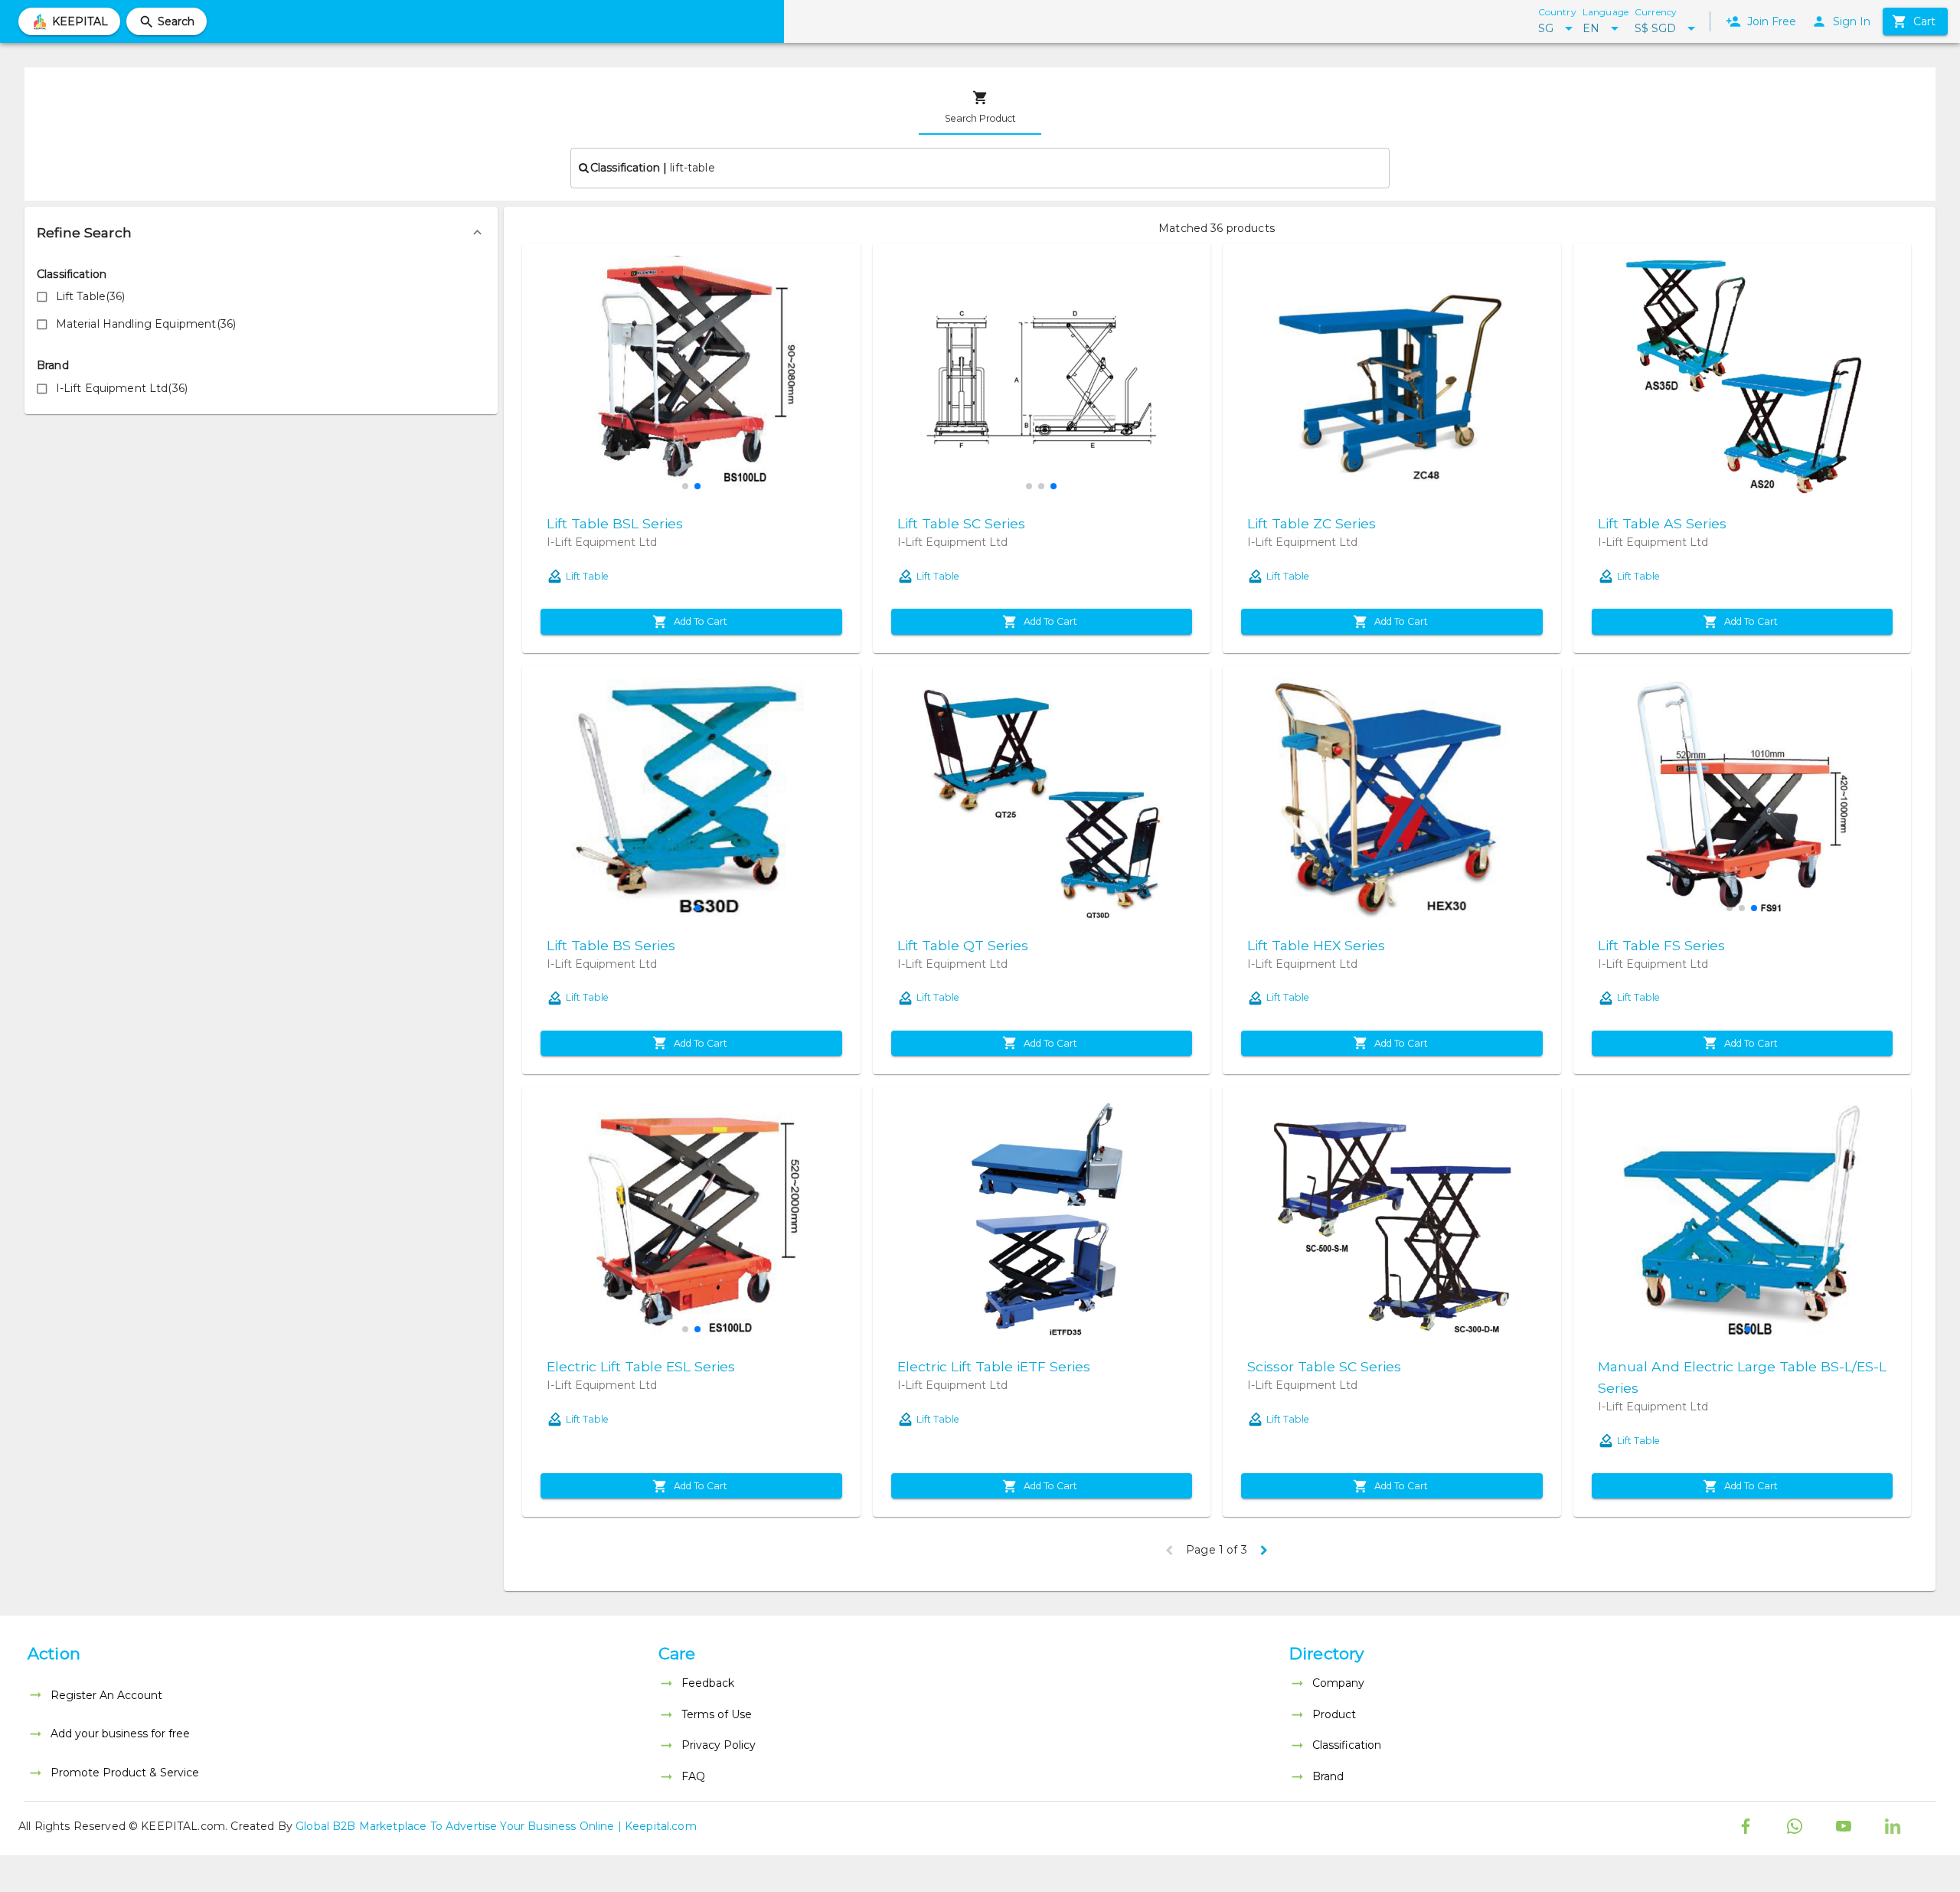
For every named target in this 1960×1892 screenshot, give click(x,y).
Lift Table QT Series (963, 945)
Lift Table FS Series (1661, 945)
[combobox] (980, 168)
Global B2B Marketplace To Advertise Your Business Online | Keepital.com (496, 1826)
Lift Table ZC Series (1312, 523)
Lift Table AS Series (1662, 523)
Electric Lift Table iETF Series (994, 1366)
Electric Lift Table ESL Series (641, 1366)
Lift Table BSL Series (615, 523)
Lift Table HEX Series (1316, 945)
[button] (261, 233)
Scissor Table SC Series (1324, 1366)
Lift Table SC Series (961, 523)
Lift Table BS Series (611, 945)
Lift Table (587, 576)
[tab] (980, 107)
